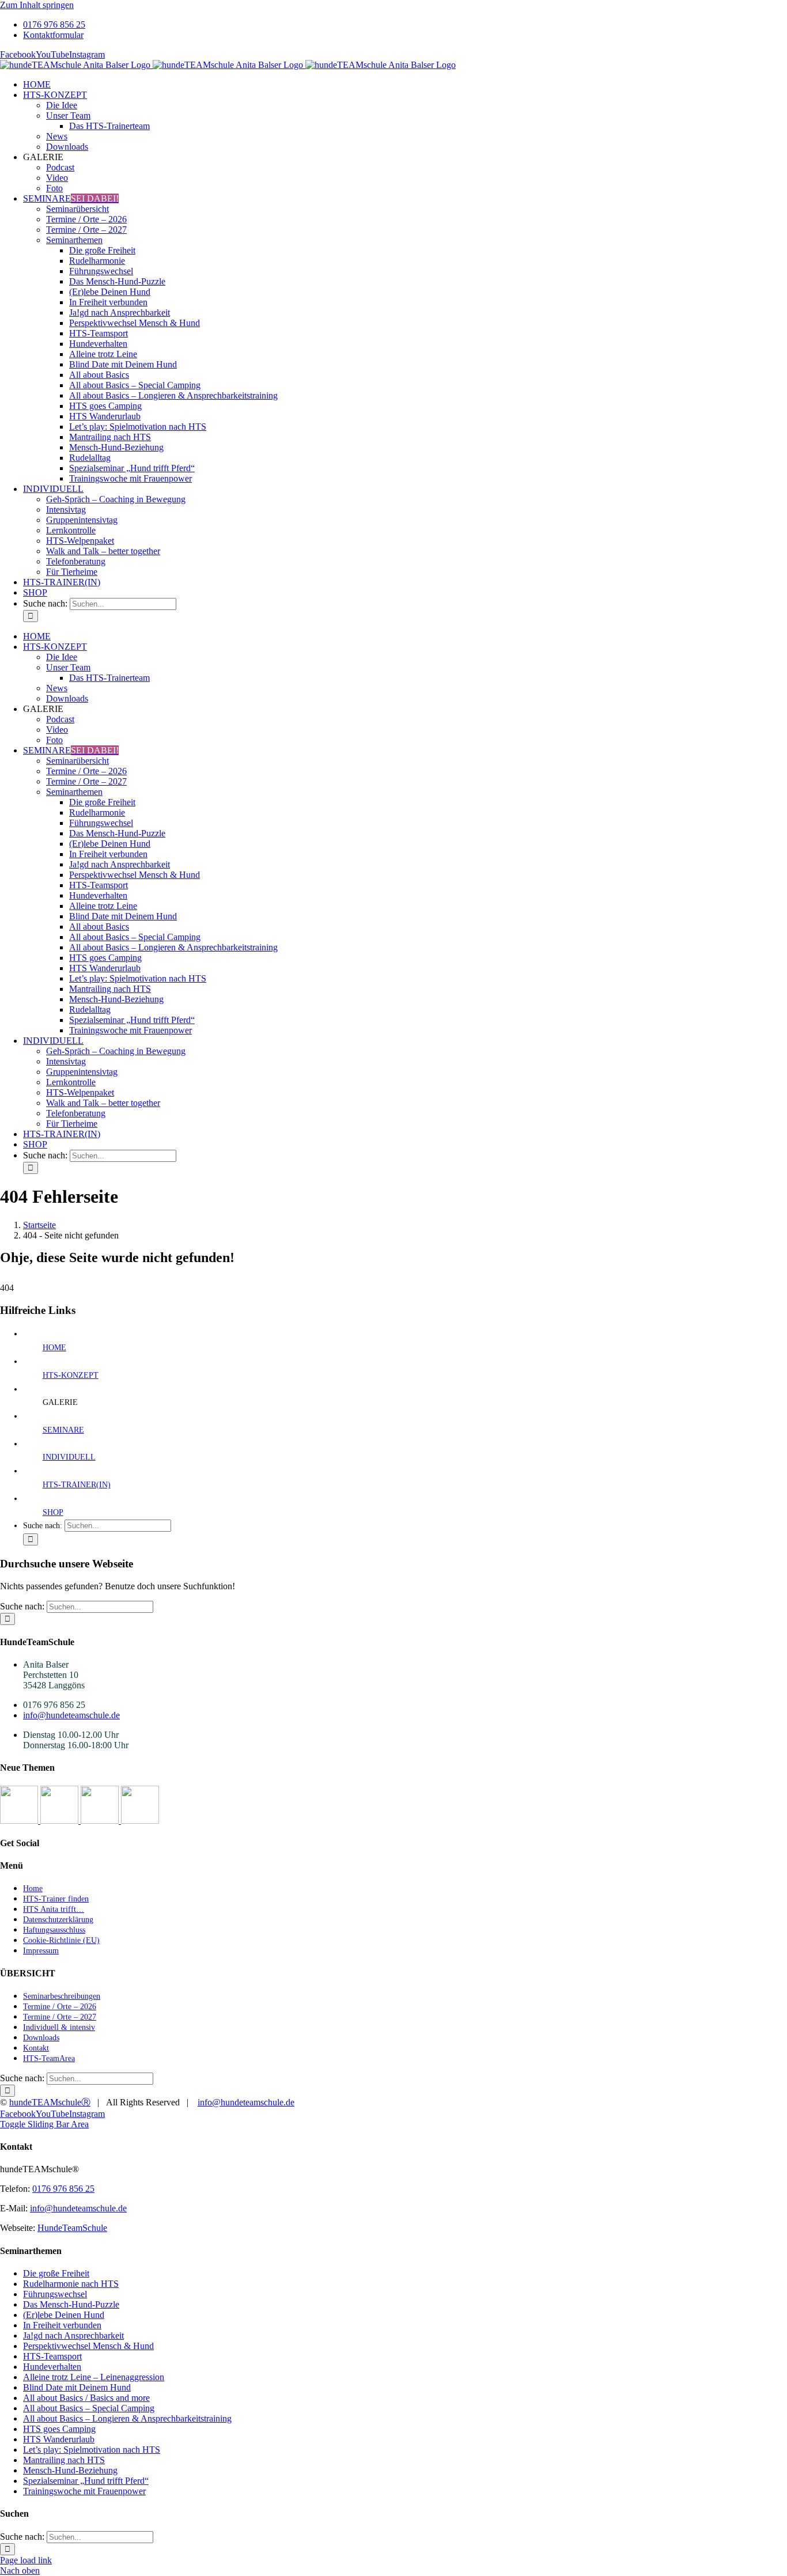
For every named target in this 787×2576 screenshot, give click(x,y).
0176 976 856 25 (63, 2189)
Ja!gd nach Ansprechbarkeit (73, 2336)
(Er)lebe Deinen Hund (64, 2315)
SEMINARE (63, 1430)
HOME (54, 1348)
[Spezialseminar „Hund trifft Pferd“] (101, 1821)
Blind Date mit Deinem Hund (77, 2387)
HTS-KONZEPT (71, 1375)
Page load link (26, 2560)
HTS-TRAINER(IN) (77, 1485)
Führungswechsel (55, 2294)
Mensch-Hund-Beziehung (70, 2470)
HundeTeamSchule (72, 2228)
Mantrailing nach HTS (64, 2460)
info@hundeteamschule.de (71, 1715)
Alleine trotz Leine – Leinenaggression (94, 2377)
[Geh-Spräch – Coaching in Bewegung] (140, 1821)
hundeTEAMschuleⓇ (50, 2102)
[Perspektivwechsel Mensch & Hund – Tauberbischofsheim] (20, 1821)
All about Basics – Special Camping (89, 2408)
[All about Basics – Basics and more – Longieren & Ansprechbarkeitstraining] (60, 1821)
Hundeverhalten (52, 2367)
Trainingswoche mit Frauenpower (84, 2491)
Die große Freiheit (56, 2273)
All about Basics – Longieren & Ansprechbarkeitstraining (127, 2418)
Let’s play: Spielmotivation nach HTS (92, 2450)
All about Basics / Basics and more (86, 2398)
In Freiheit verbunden (62, 2325)
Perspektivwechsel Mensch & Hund (88, 2346)
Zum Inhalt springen (37, 5)
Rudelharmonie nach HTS (71, 2284)
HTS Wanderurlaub (59, 2439)
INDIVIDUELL (69, 1457)
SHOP (53, 1512)
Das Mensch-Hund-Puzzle (71, 2304)
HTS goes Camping (59, 2429)
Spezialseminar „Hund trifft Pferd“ (86, 2481)
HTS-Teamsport (52, 2356)
